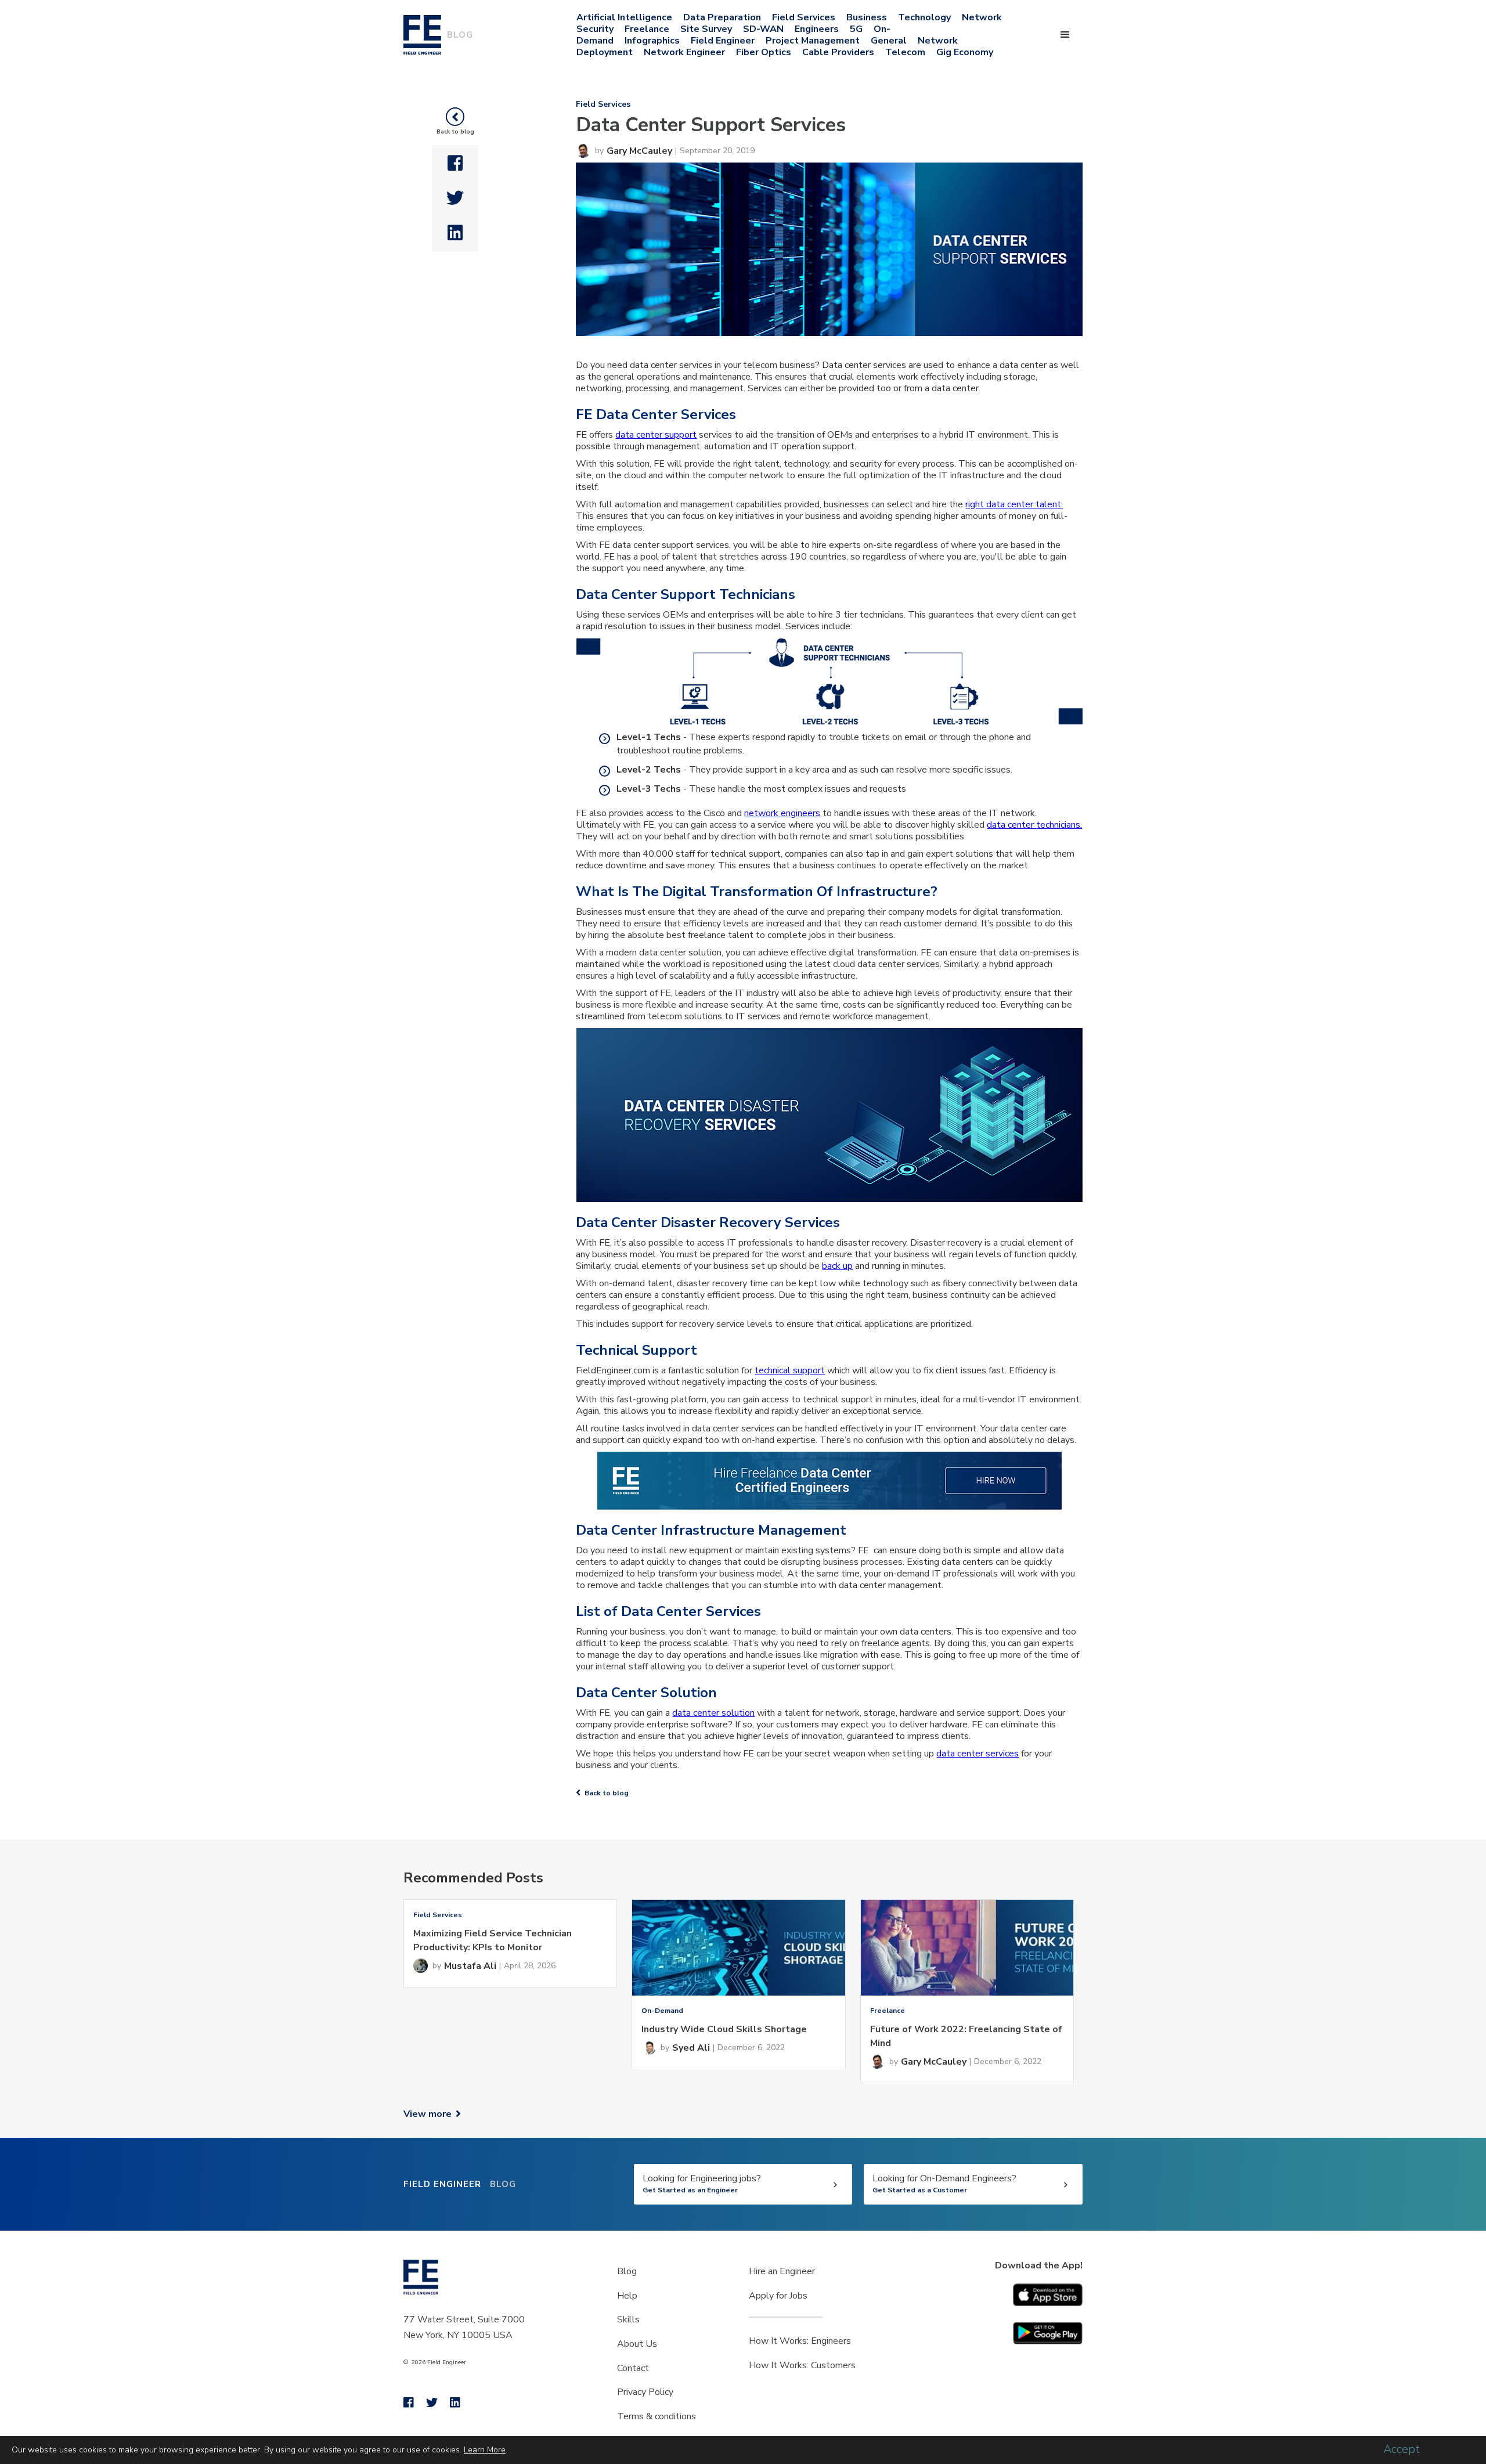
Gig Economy (965, 52)
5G (856, 29)
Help (627, 2296)
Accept (1402, 2449)
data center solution (713, 1713)
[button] (1065, 35)
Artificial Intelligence (624, 17)
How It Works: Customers (802, 2365)
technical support (790, 1370)
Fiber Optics (764, 52)
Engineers (817, 29)
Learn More (485, 2450)
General (889, 41)
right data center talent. (1014, 504)
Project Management (813, 41)
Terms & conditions (657, 2416)
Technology (924, 17)
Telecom (905, 52)
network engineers (782, 813)
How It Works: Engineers (800, 2341)
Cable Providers (838, 52)
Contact (633, 2368)
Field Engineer (723, 41)
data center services (978, 1754)
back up (837, 1266)
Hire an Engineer (782, 2271)
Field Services (804, 17)
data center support (656, 435)
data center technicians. (1034, 825)
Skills (628, 2319)
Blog (627, 2271)
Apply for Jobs (778, 2296)
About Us (637, 2344)
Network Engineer (684, 52)
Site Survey (706, 29)
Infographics (652, 41)
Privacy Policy (645, 2392)
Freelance (647, 29)
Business (867, 17)
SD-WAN (763, 29)
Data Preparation (722, 17)
